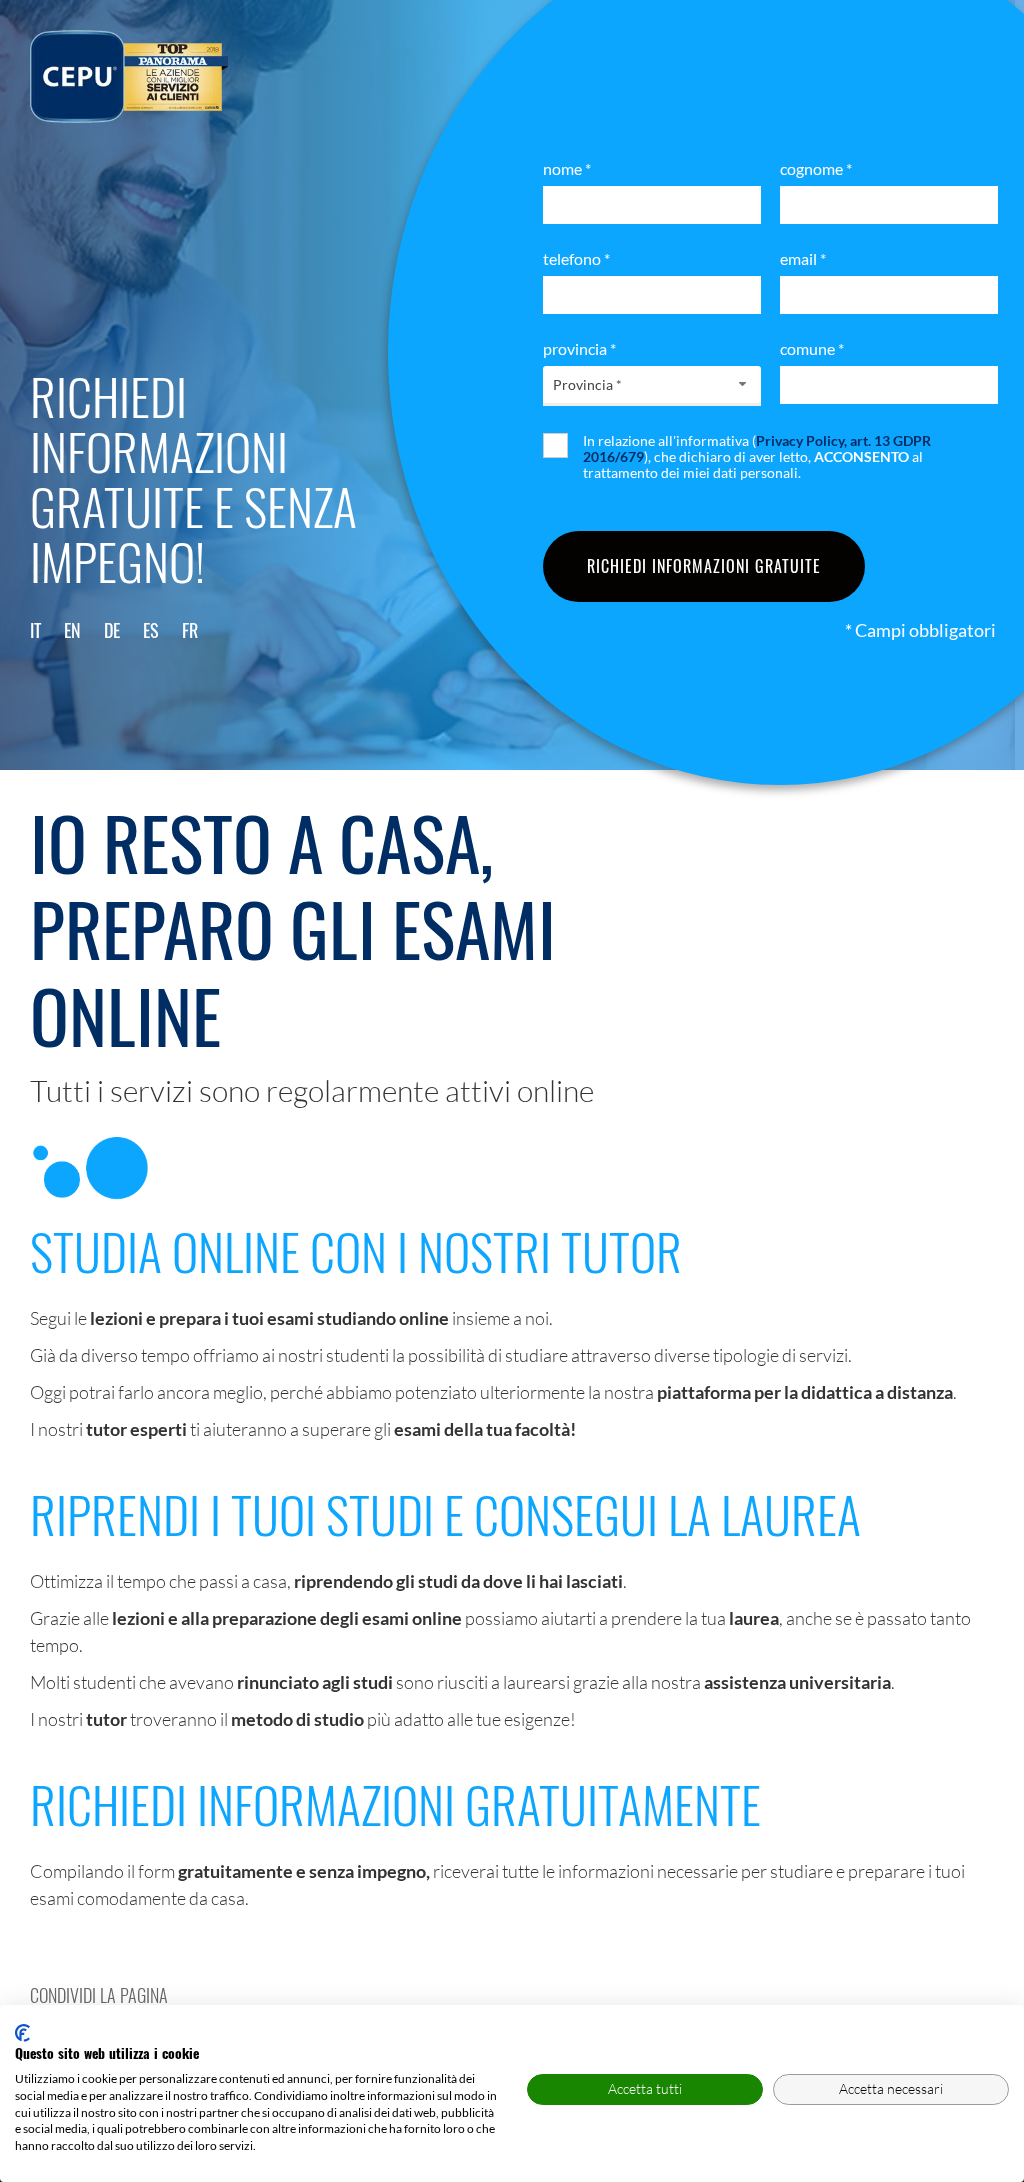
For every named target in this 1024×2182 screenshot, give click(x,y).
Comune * (812, 348)
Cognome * (816, 168)
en (72, 630)
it (35, 630)
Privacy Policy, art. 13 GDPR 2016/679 (757, 448)
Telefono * (576, 258)
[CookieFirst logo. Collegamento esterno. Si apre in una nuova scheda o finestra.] (22, 2033)
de (112, 630)
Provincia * (579, 348)
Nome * (567, 168)
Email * (803, 258)
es (151, 630)
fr (190, 630)
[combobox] (652, 384)
